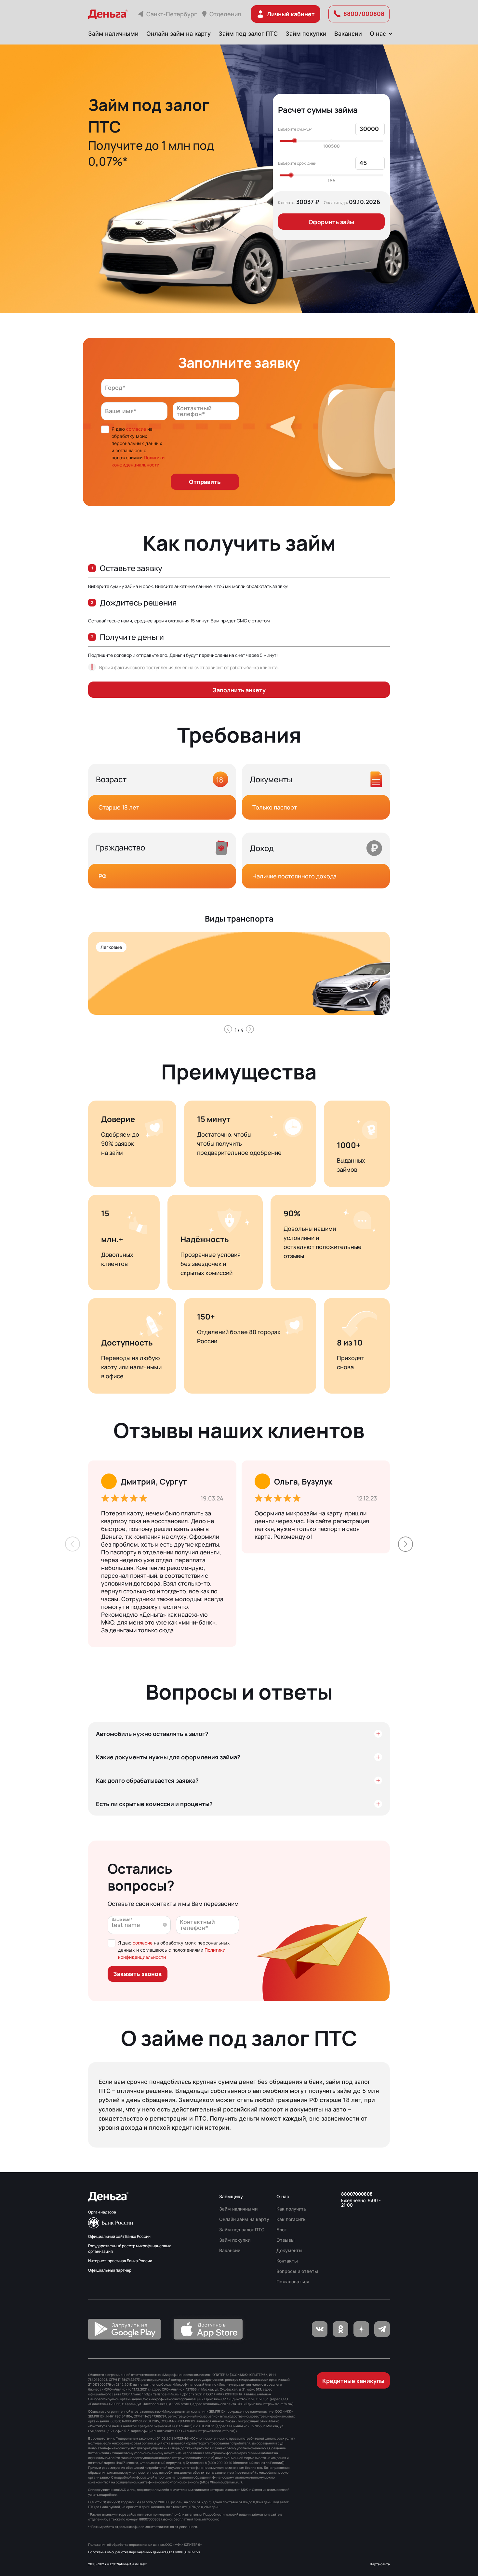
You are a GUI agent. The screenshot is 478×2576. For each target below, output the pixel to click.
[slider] (295, 141)
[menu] (239, 34)
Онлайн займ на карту (179, 34)
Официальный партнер (110, 2270)
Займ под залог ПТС (248, 34)
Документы (289, 2250)
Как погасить (291, 2219)
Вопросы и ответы (297, 2271)
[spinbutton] (370, 129)
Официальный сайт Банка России (119, 2236)
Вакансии (348, 34)
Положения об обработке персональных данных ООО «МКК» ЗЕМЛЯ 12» (144, 2552)
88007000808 (357, 2194)
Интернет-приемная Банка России (120, 2261)
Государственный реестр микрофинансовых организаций (129, 2249)
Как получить (291, 2209)
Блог (281, 2230)
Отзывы (285, 2240)
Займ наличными (113, 34)
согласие (136, 429)
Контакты (287, 2261)
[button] (381, 126)
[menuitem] (113, 34)
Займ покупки (306, 34)
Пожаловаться (293, 2282)
